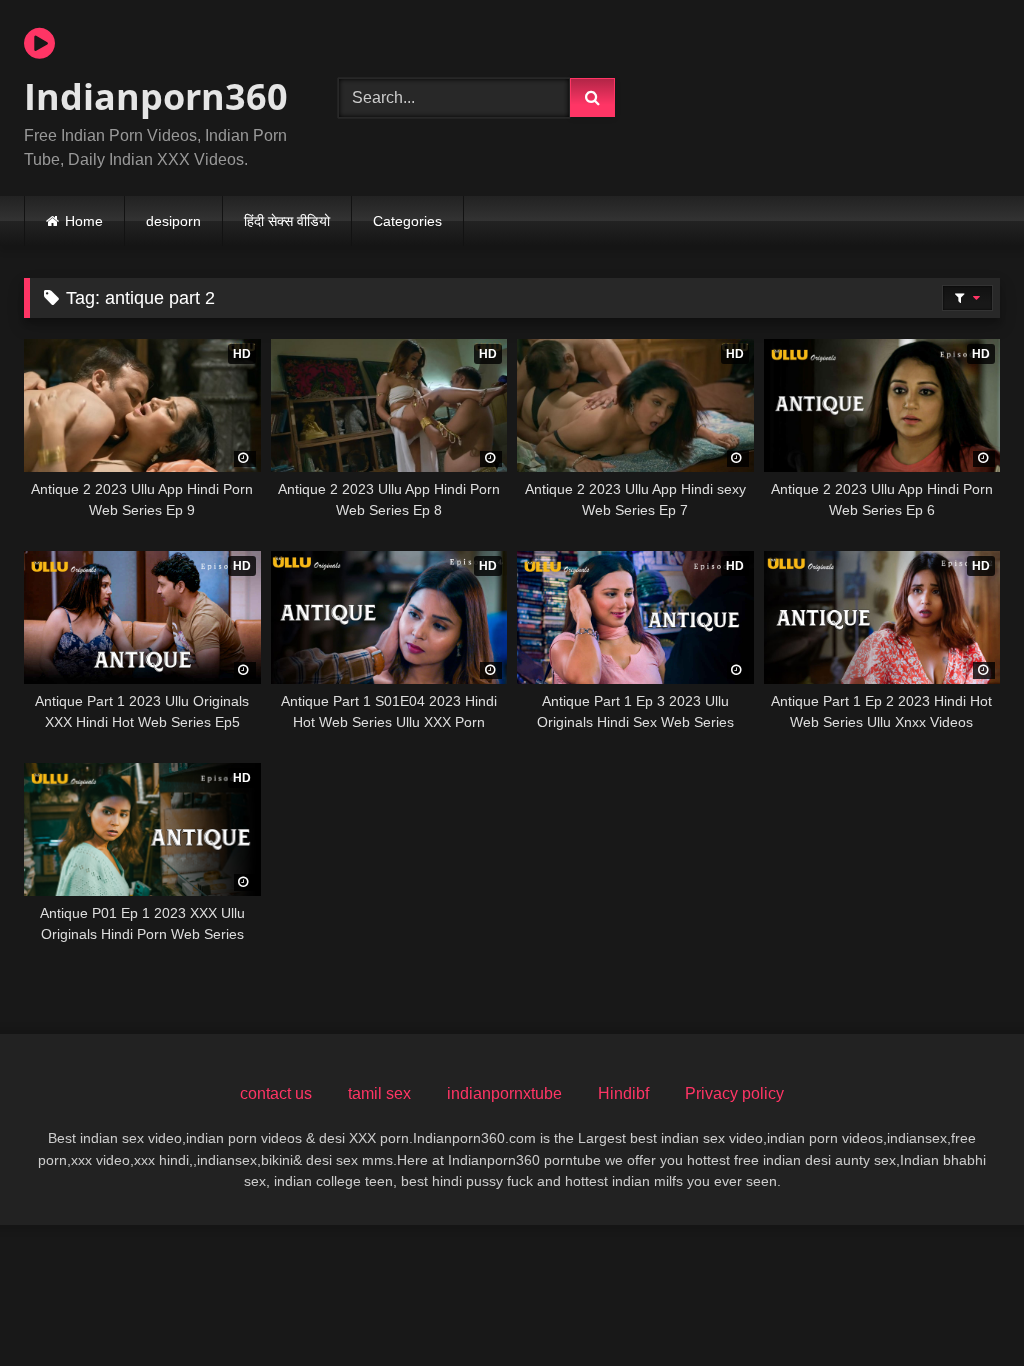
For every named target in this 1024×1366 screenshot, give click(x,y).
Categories (407, 221)
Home (84, 221)
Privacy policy (734, 1093)
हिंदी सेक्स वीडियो (287, 221)
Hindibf (623, 1093)
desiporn (173, 221)
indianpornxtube (504, 1093)
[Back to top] (962, 1306)
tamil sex (379, 1093)
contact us (276, 1093)
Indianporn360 (156, 96)
